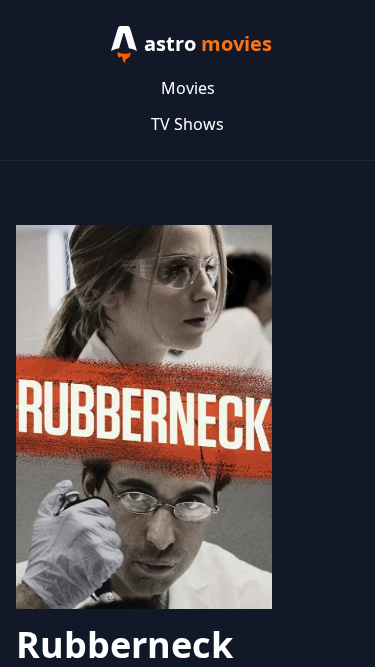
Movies (188, 88)
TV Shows (187, 124)
